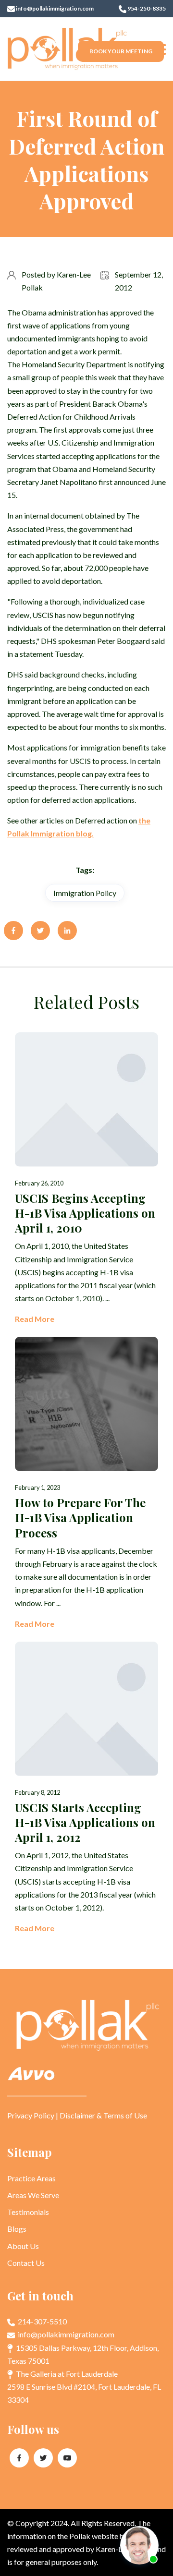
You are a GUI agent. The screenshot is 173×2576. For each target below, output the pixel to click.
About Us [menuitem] (23, 2246)
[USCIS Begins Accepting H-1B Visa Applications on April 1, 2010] (86, 1179)
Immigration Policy (85, 893)
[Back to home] (67, 49)
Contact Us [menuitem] (26, 2263)
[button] (160, 49)
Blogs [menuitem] (17, 2229)
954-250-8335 (146, 8)
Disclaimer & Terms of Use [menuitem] (103, 2115)
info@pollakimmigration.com (54, 8)
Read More (35, 1319)
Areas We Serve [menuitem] (33, 2195)
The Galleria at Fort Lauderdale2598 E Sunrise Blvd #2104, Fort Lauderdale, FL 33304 (84, 2387)
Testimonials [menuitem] (28, 2212)
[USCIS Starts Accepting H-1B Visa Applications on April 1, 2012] (86, 1788)
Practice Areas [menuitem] (31, 2178)
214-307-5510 (42, 2321)
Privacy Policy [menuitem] (31, 2115)
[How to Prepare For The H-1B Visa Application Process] (86, 1483)
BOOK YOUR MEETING (121, 51)
